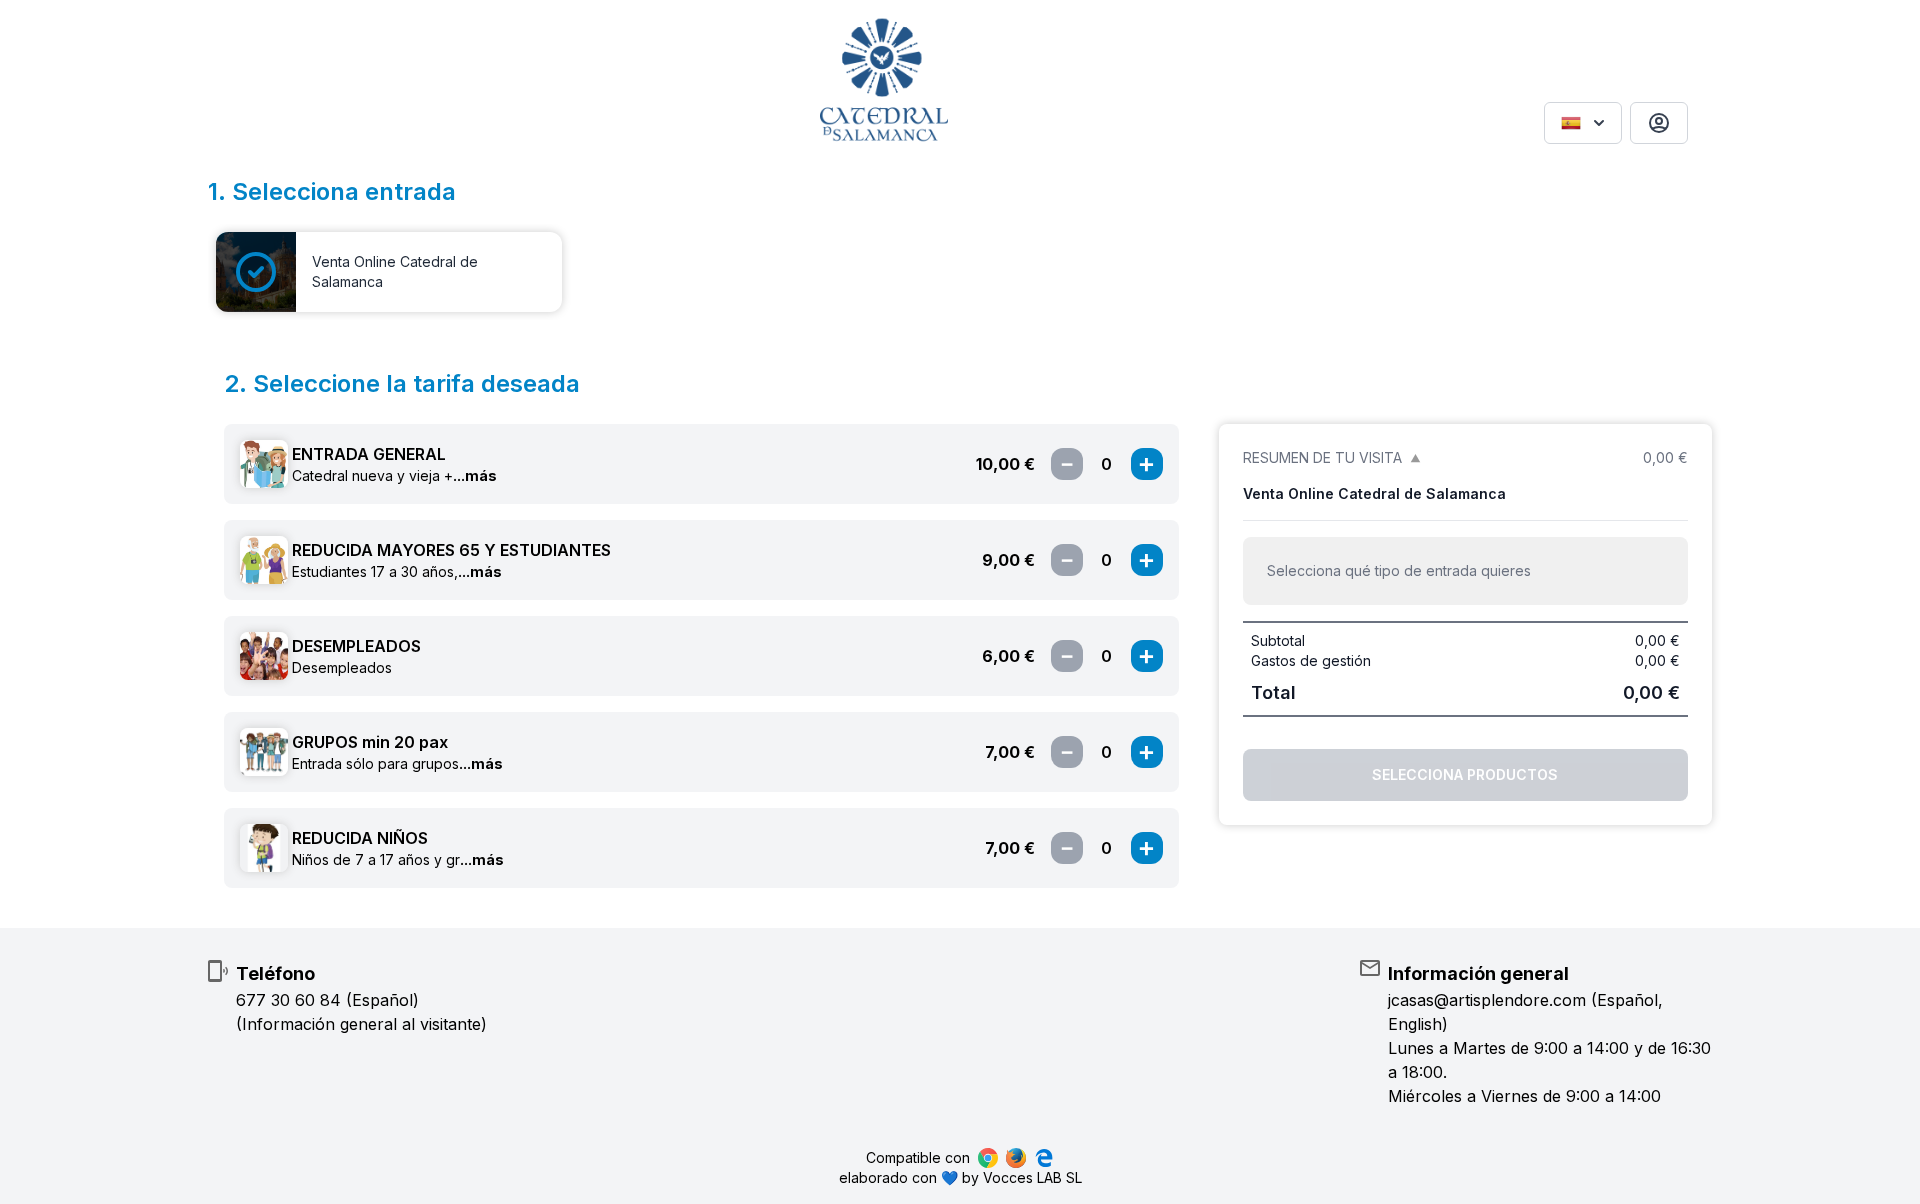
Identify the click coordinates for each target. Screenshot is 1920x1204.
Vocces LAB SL (1032, 1177)
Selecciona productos (1465, 774)
